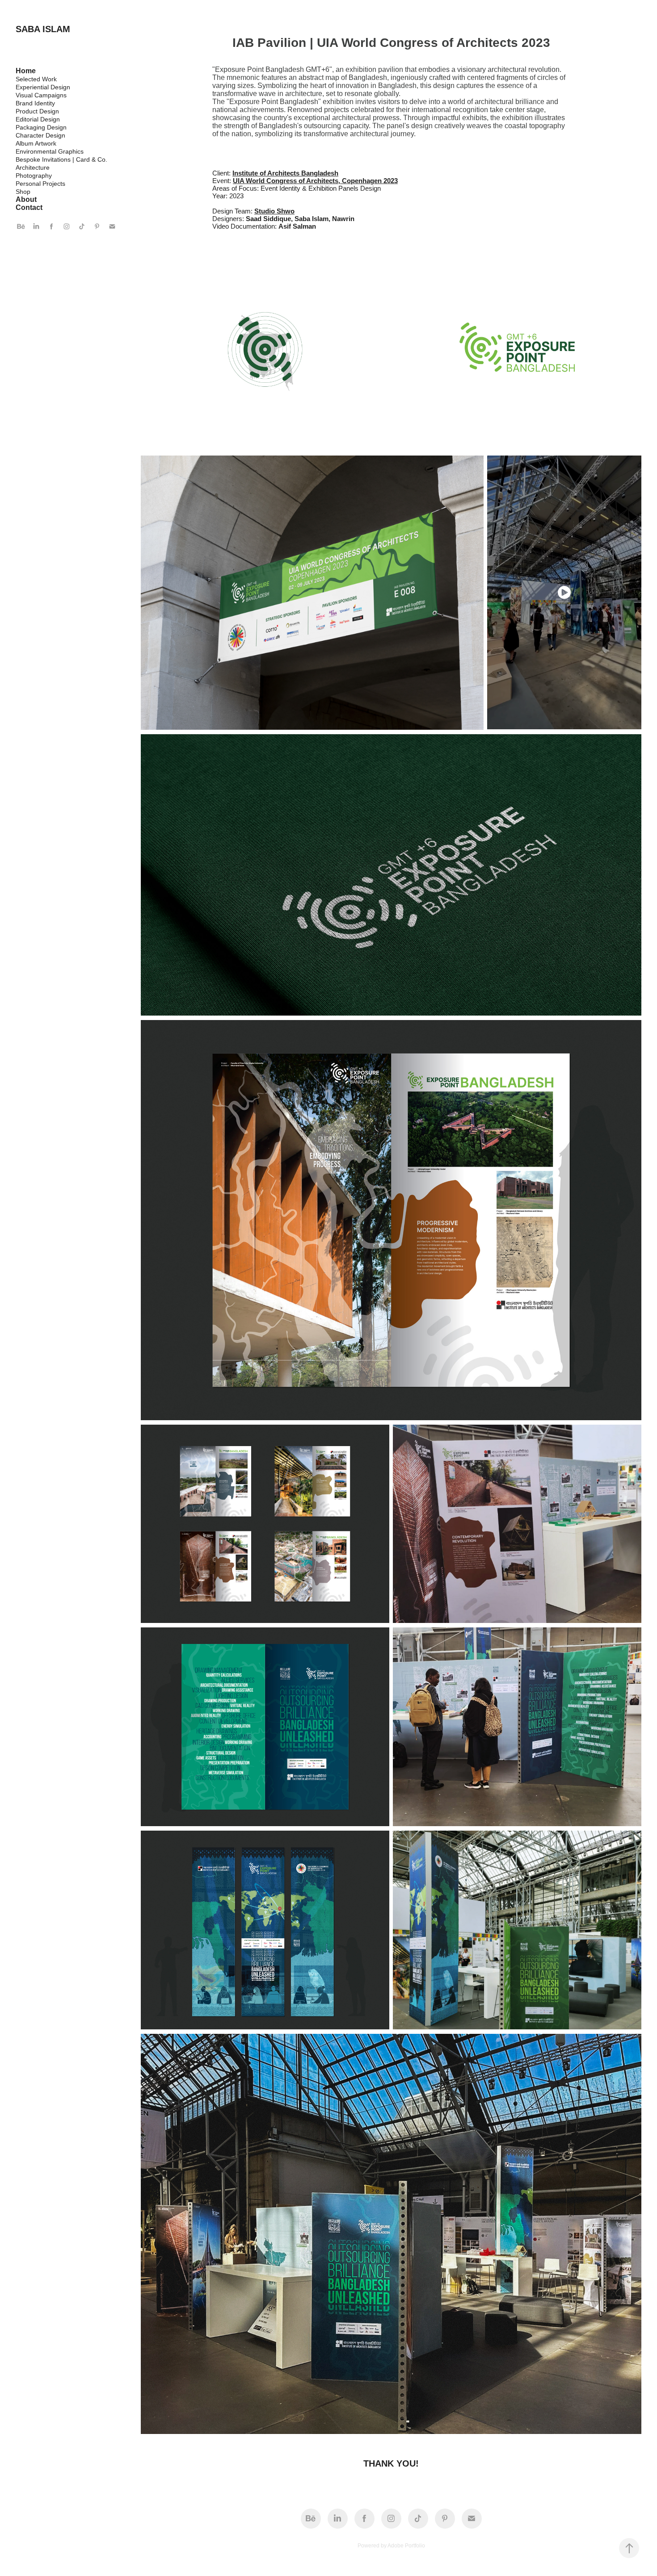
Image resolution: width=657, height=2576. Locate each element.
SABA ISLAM (43, 29)
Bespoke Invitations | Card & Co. (61, 159)
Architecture (33, 167)
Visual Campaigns (41, 95)
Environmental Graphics (50, 151)
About (26, 199)
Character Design (40, 135)
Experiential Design (43, 87)
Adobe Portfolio (406, 2546)
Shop (23, 192)
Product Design (37, 111)
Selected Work (36, 79)
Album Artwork (36, 143)
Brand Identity (35, 103)
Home (26, 71)
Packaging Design (41, 127)
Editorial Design (38, 119)
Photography (34, 176)
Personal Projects (40, 184)
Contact (29, 207)
